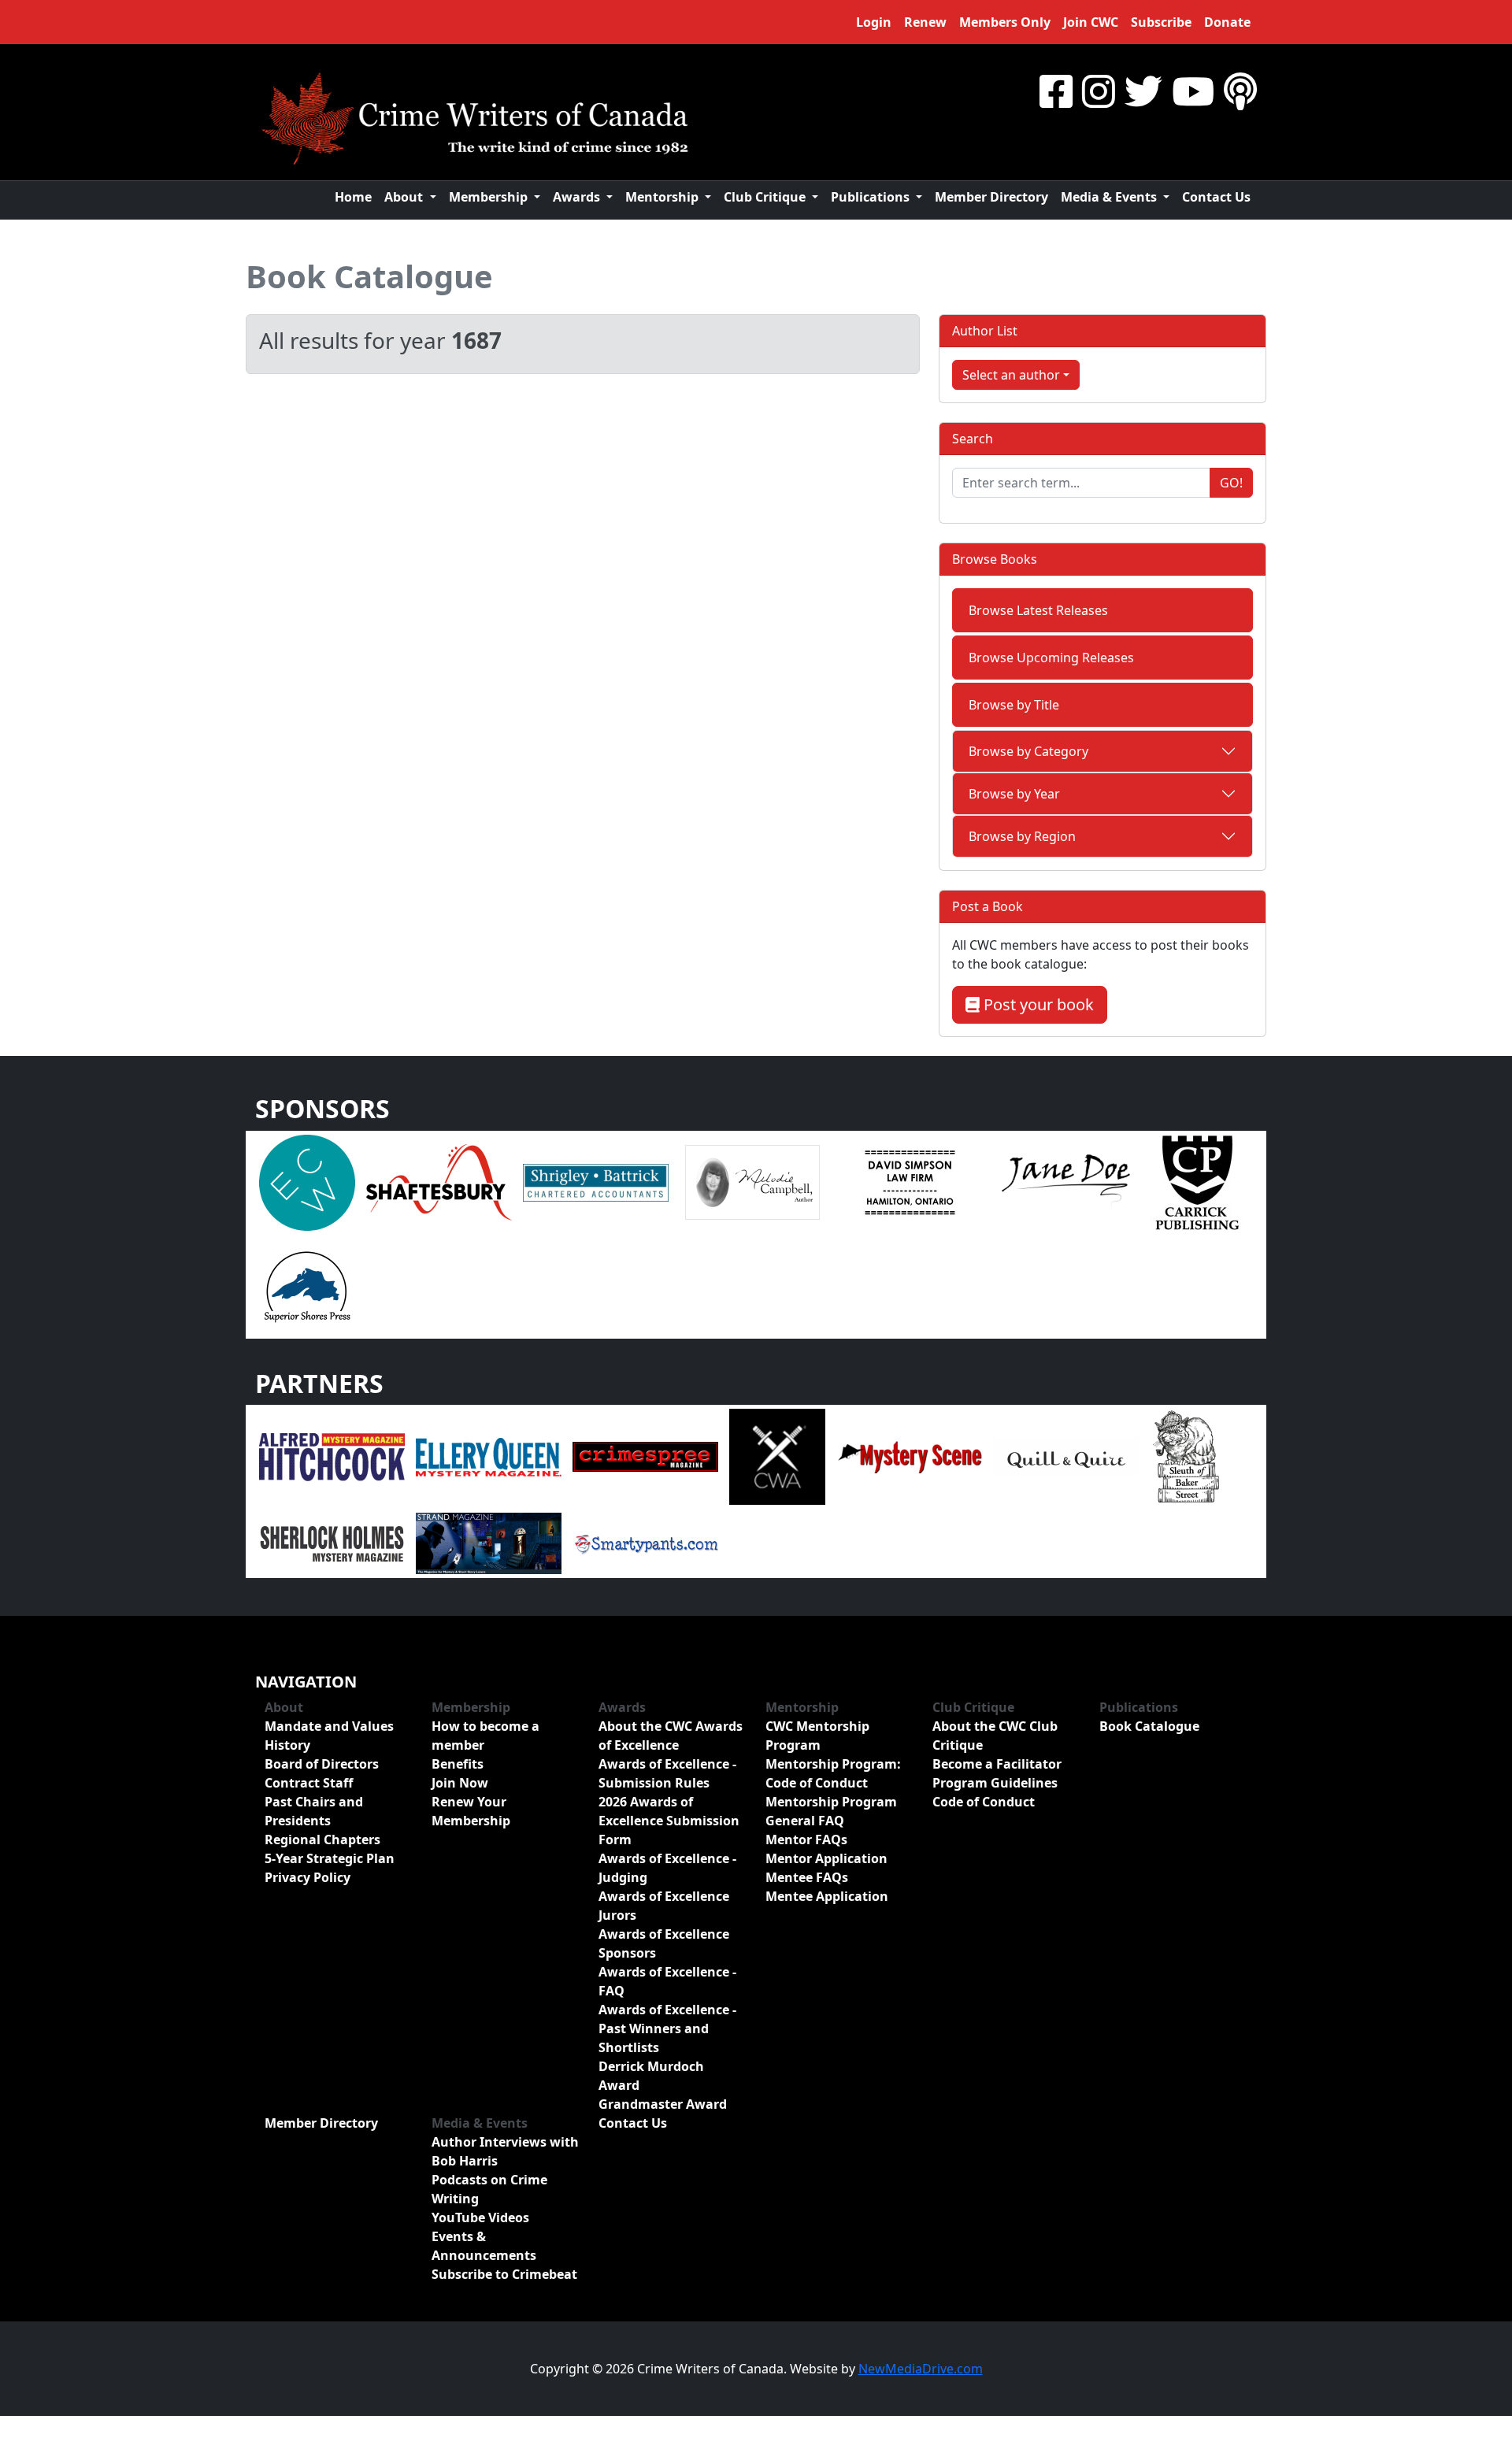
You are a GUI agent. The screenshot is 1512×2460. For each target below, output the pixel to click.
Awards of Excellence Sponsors (664, 1943)
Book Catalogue (369, 276)
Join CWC (1091, 22)
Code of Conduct (984, 1802)
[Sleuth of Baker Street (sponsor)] (1185, 1456)
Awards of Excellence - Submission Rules (667, 1773)
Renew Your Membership (471, 1811)
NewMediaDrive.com (921, 2369)
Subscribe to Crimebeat (504, 2274)
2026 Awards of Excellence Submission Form (669, 1821)
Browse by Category (1028, 751)
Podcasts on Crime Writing (489, 2189)
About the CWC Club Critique (995, 1736)
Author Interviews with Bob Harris (505, 2151)
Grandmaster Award (663, 2104)
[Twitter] (1143, 91)
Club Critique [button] (766, 197)
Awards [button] (578, 197)
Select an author (1011, 375)
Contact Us (1216, 197)
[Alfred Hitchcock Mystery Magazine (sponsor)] (332, 1456)
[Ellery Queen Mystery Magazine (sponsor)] (489, 1456)
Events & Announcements (484, 2246)
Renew (925, 22)
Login (874, 22)
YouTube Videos (480, 2217)
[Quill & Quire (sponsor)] (1066, 1456)
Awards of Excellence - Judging (667, 1868)
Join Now (460, 1783)
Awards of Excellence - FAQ (667, 1981)
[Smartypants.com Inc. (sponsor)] (645, 1543)
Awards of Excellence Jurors (664, 1906)
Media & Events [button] (1110, 197)
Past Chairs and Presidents (314, 1811)
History (287, 1745)
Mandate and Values (329, 1726)
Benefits (458, 1764)
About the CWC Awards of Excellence (671, 1736)
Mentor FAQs (806, 1839)
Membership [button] (490, 197)
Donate (1227, 22)
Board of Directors (322, 1764)
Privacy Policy (308, 1877)
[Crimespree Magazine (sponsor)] (645, 1456)
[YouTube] (1193, 91)
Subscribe (1161, 22)
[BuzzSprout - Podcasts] (1240, 91)
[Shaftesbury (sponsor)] (439, 1181)
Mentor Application (826, 1858)
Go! (1231, 483)
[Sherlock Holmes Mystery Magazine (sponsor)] (332, 1543)
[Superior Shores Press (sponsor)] (307, 1285)
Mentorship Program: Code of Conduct (833, 1773)
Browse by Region (1022, 836)
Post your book (1037, 1004)
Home (353, 197)
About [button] (405, 197)
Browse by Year (1014, 794)
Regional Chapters (322, 1839)
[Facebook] (1056, 91)
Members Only (1005, 22)
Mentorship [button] (663, 197)
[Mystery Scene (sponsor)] (909, 1456)
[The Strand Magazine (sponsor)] (489, 1543)
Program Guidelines (995, 1783)
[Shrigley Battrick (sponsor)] (596, 1181)
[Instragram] (1099, 91)
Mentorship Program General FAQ (831, 1811)
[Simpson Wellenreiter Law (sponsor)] (909, 1181)
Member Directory (991, 197)
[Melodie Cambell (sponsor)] (752, 1181)
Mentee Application (827, 1896)
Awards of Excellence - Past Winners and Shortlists (667, 2028)
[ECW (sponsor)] (307, 1181)
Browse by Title (1014, 705)
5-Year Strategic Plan (330, 1858)
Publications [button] (872, 197)
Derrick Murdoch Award (651, 2076)
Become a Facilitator (997, 1764)
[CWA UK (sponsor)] (777, 1456)
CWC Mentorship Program (817, 1736)
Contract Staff (309, 1783)
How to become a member (485, 1736)
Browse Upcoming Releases (1051, 658)
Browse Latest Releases (1038, 610)
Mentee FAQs (807, 1877)
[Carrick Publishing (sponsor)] (1198, 1181)
